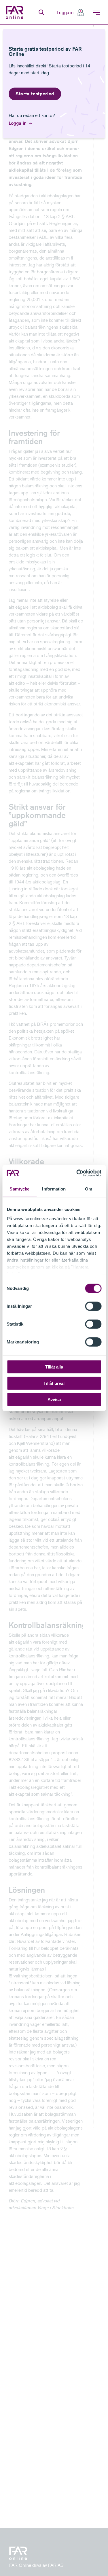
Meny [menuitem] (96, 12)
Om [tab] (89, 1189)
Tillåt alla (54, 1367)
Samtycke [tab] (19, 1189)
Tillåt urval (54, 1383)
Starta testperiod (35, 94)
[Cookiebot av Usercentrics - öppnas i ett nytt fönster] (77, 1173)
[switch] (93, 1306)
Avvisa (54, 1399)
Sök (41, 12)
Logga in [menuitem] (65, 12)
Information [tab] (54, 1189)
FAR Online (15, 12)
